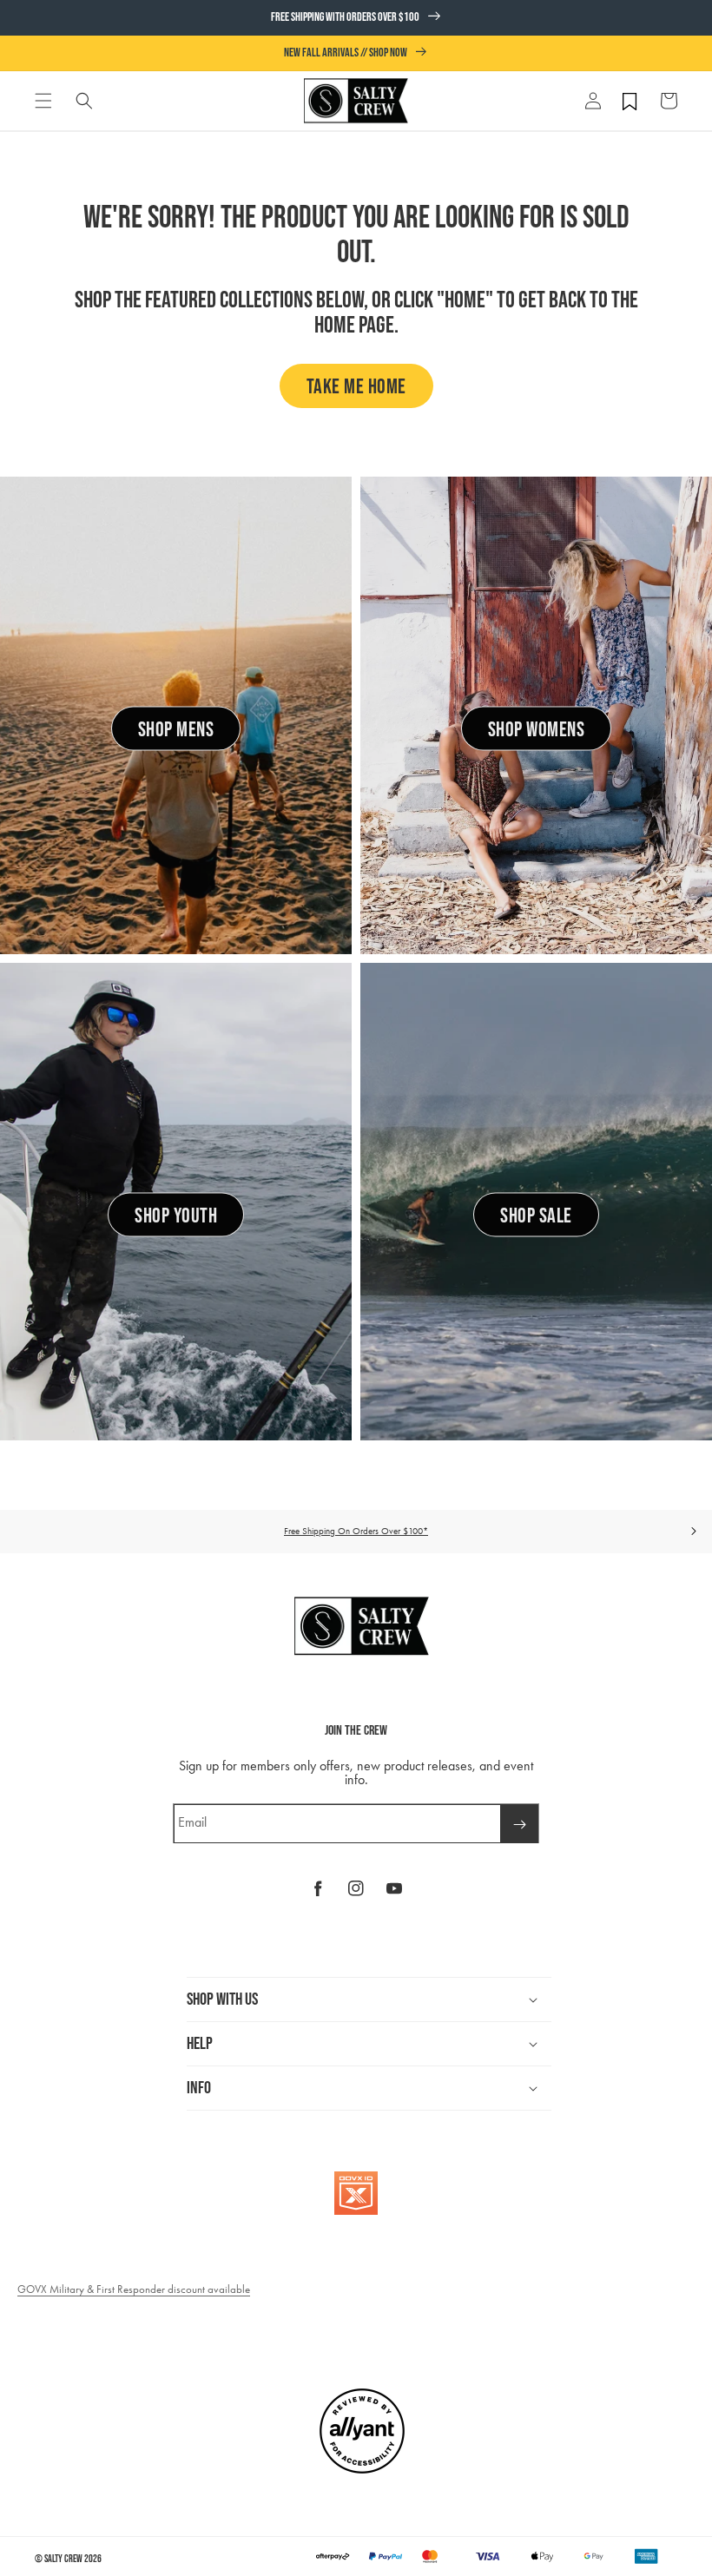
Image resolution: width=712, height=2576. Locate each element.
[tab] (43, 101)
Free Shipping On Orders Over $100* (356, 1531)
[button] (43, 101)
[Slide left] (19, 1532)
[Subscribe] (519, 1824)
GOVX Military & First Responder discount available (134, 2289)
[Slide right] (693, 1532)
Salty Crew (63, 2559)
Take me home (356, 387)
